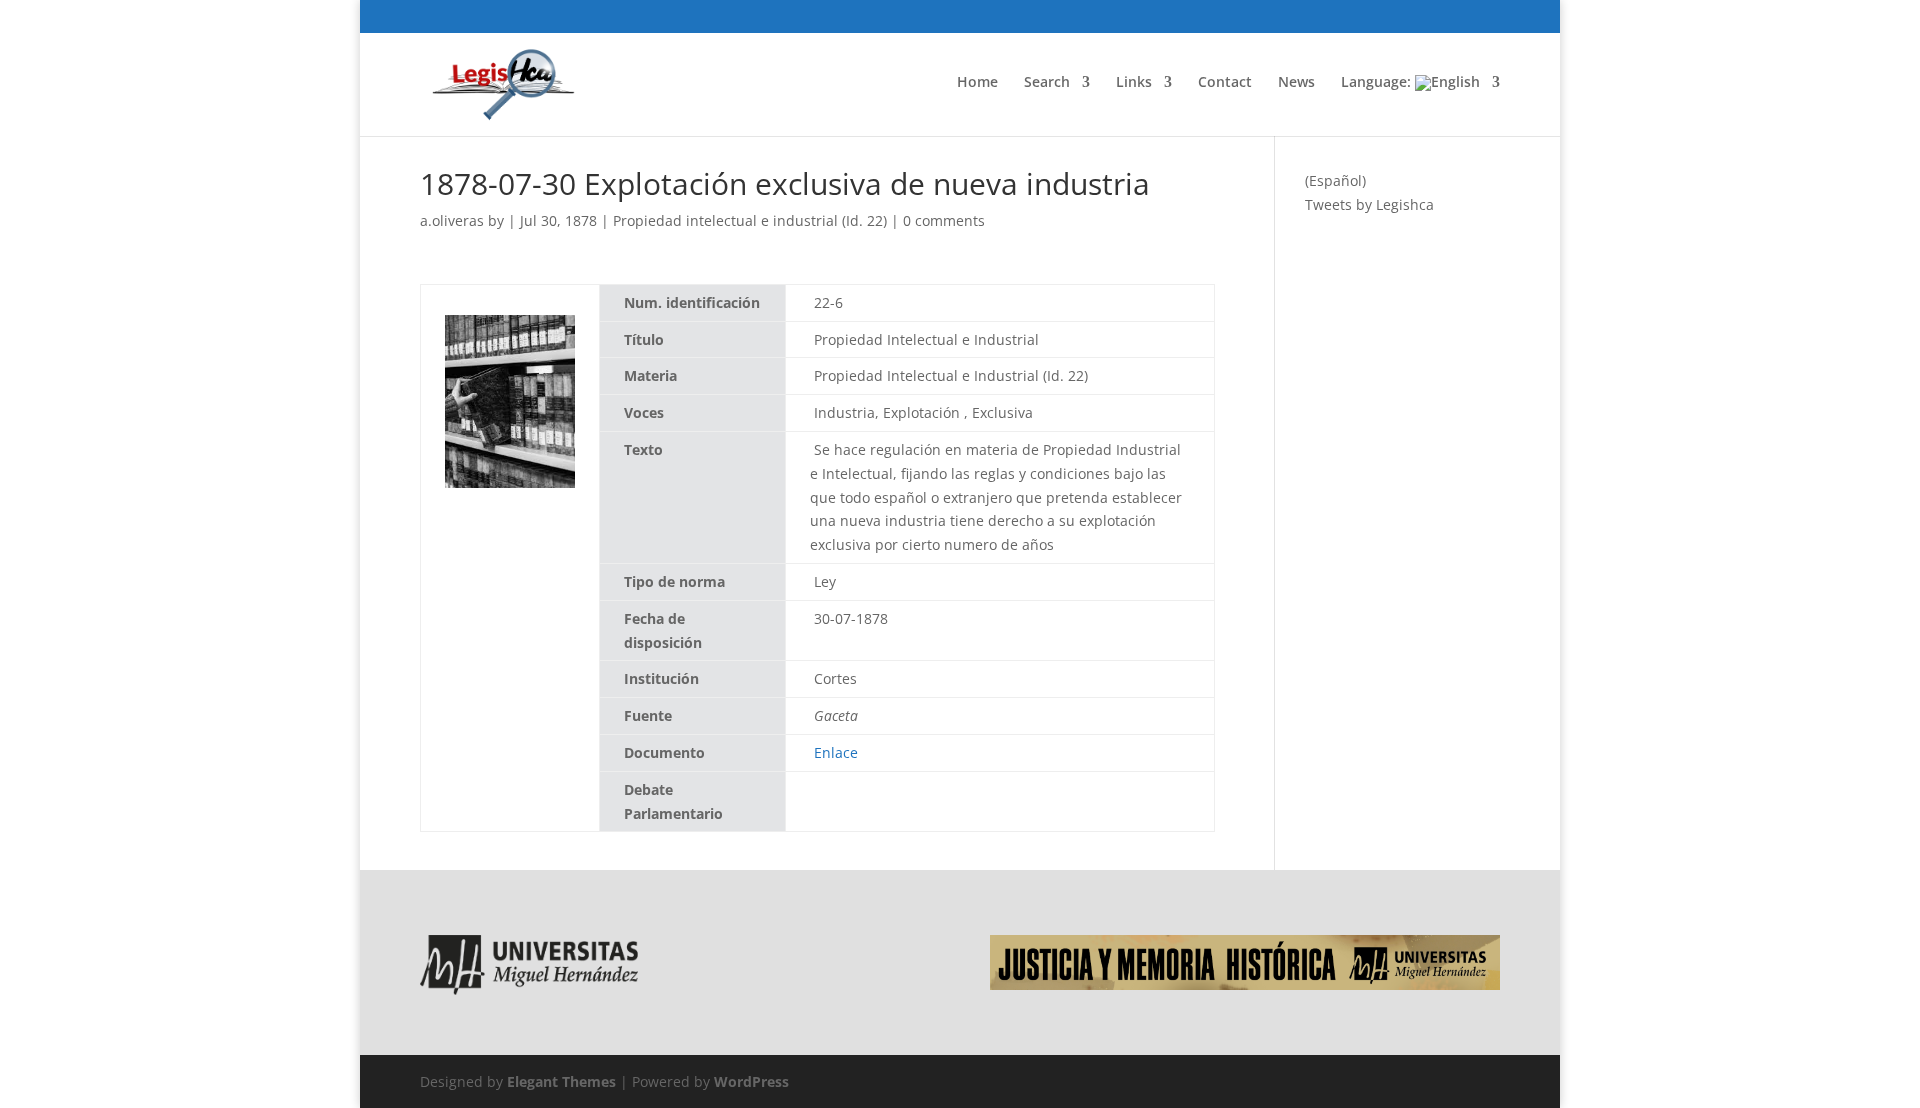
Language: (1378, 83)
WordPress (751, 1081)
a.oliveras (452, 220)
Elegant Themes (561, 1081)
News (1296, 83)
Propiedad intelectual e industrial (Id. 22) (750, 220)
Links (1134, 83)
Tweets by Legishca (1369, 204)
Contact (1225, 83)
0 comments (944, 220)
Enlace (836, 752)
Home (977, 83)
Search (1047, 83)
